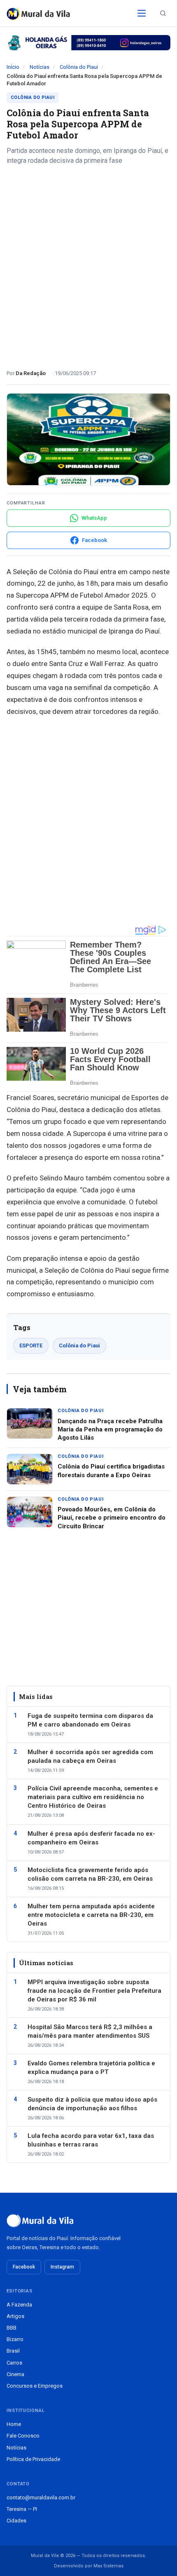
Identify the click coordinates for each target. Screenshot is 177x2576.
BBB (12, 2328)
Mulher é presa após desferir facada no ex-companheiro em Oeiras (91, 1838)
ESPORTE (31, 1345)
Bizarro (15, 2339)
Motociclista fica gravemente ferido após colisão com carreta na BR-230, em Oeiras (90, 1874)
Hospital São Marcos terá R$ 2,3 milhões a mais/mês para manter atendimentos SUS (90, 2031)
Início (13, 67)
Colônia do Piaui (79, 67)
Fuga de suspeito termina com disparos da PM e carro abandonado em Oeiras (90, 1720)
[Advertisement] (88, 264)
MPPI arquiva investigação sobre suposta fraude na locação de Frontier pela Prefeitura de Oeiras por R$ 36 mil (94, 1991)
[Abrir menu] (142, 13)
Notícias (40, 67)
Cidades (16, 2521)
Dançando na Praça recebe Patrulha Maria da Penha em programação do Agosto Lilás (110, 1430)
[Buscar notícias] (163, 13)
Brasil (13, 2351)
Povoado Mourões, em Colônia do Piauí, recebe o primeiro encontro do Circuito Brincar (112, 1518)
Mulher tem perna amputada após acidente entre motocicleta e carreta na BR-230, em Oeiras (91, 1915)
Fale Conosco (23, 2436)
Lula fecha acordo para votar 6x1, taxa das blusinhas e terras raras (91, 2140)
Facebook (24, 2267)
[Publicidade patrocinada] (88, 43)
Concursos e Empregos (35, 2386)
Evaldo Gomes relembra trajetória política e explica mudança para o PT (91, 2068)
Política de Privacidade (33, 2459)
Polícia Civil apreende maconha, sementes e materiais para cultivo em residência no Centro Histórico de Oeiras (93, 1797)
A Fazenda (19, 2305)
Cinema (15, 2374)
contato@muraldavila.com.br (41, 2497)
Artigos (15, 2316)
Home (14, 2424)
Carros (14, 2363)
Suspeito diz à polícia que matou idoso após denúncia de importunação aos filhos (92, 2104)
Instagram (62, 2267)
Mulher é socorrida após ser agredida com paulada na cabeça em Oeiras (90, 1756)
